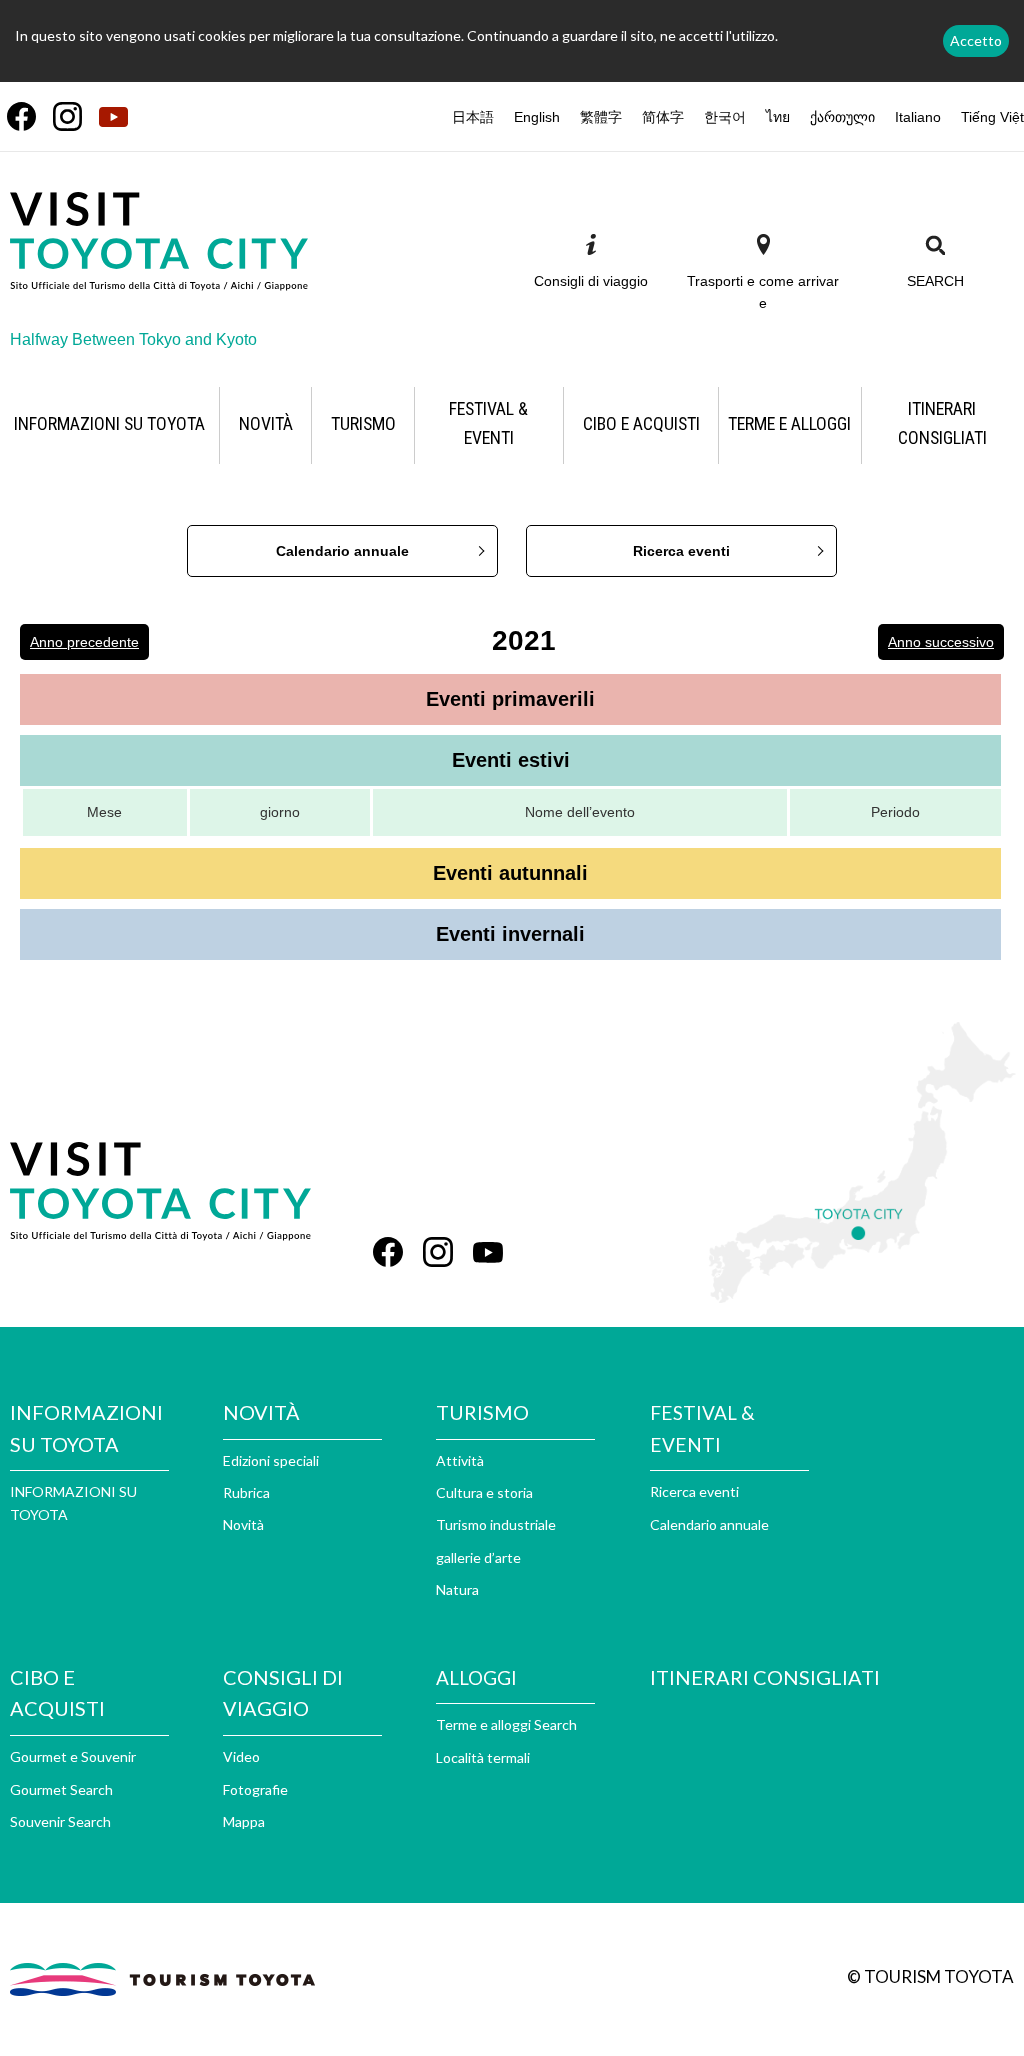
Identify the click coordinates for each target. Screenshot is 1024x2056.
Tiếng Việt (992, 117)
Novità (243, 1524)
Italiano (918, 117)
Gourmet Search (61, 1789)
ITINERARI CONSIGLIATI (765, 1677)
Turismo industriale (496, 1524)
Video (241, 1756)
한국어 (725, 117)
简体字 (663, 117)
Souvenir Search (60, 1821)
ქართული (842, 117)
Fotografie (255, 1789)
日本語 (473, 117)
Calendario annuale (342, 551)
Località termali (483, 1757)
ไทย (778, 117)
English (537, 117)
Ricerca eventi (681, 551)
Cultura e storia (484, 1492)
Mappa (244, 1821)
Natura (457, 1589)
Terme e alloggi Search (506, 1724)
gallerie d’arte (478, 1557)
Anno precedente (84, 642)
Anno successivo (941, 642)
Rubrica (246, 1492)
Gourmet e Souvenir (73, 1756)
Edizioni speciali (271, 1460)
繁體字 (601, 117)
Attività (460, 1460)
